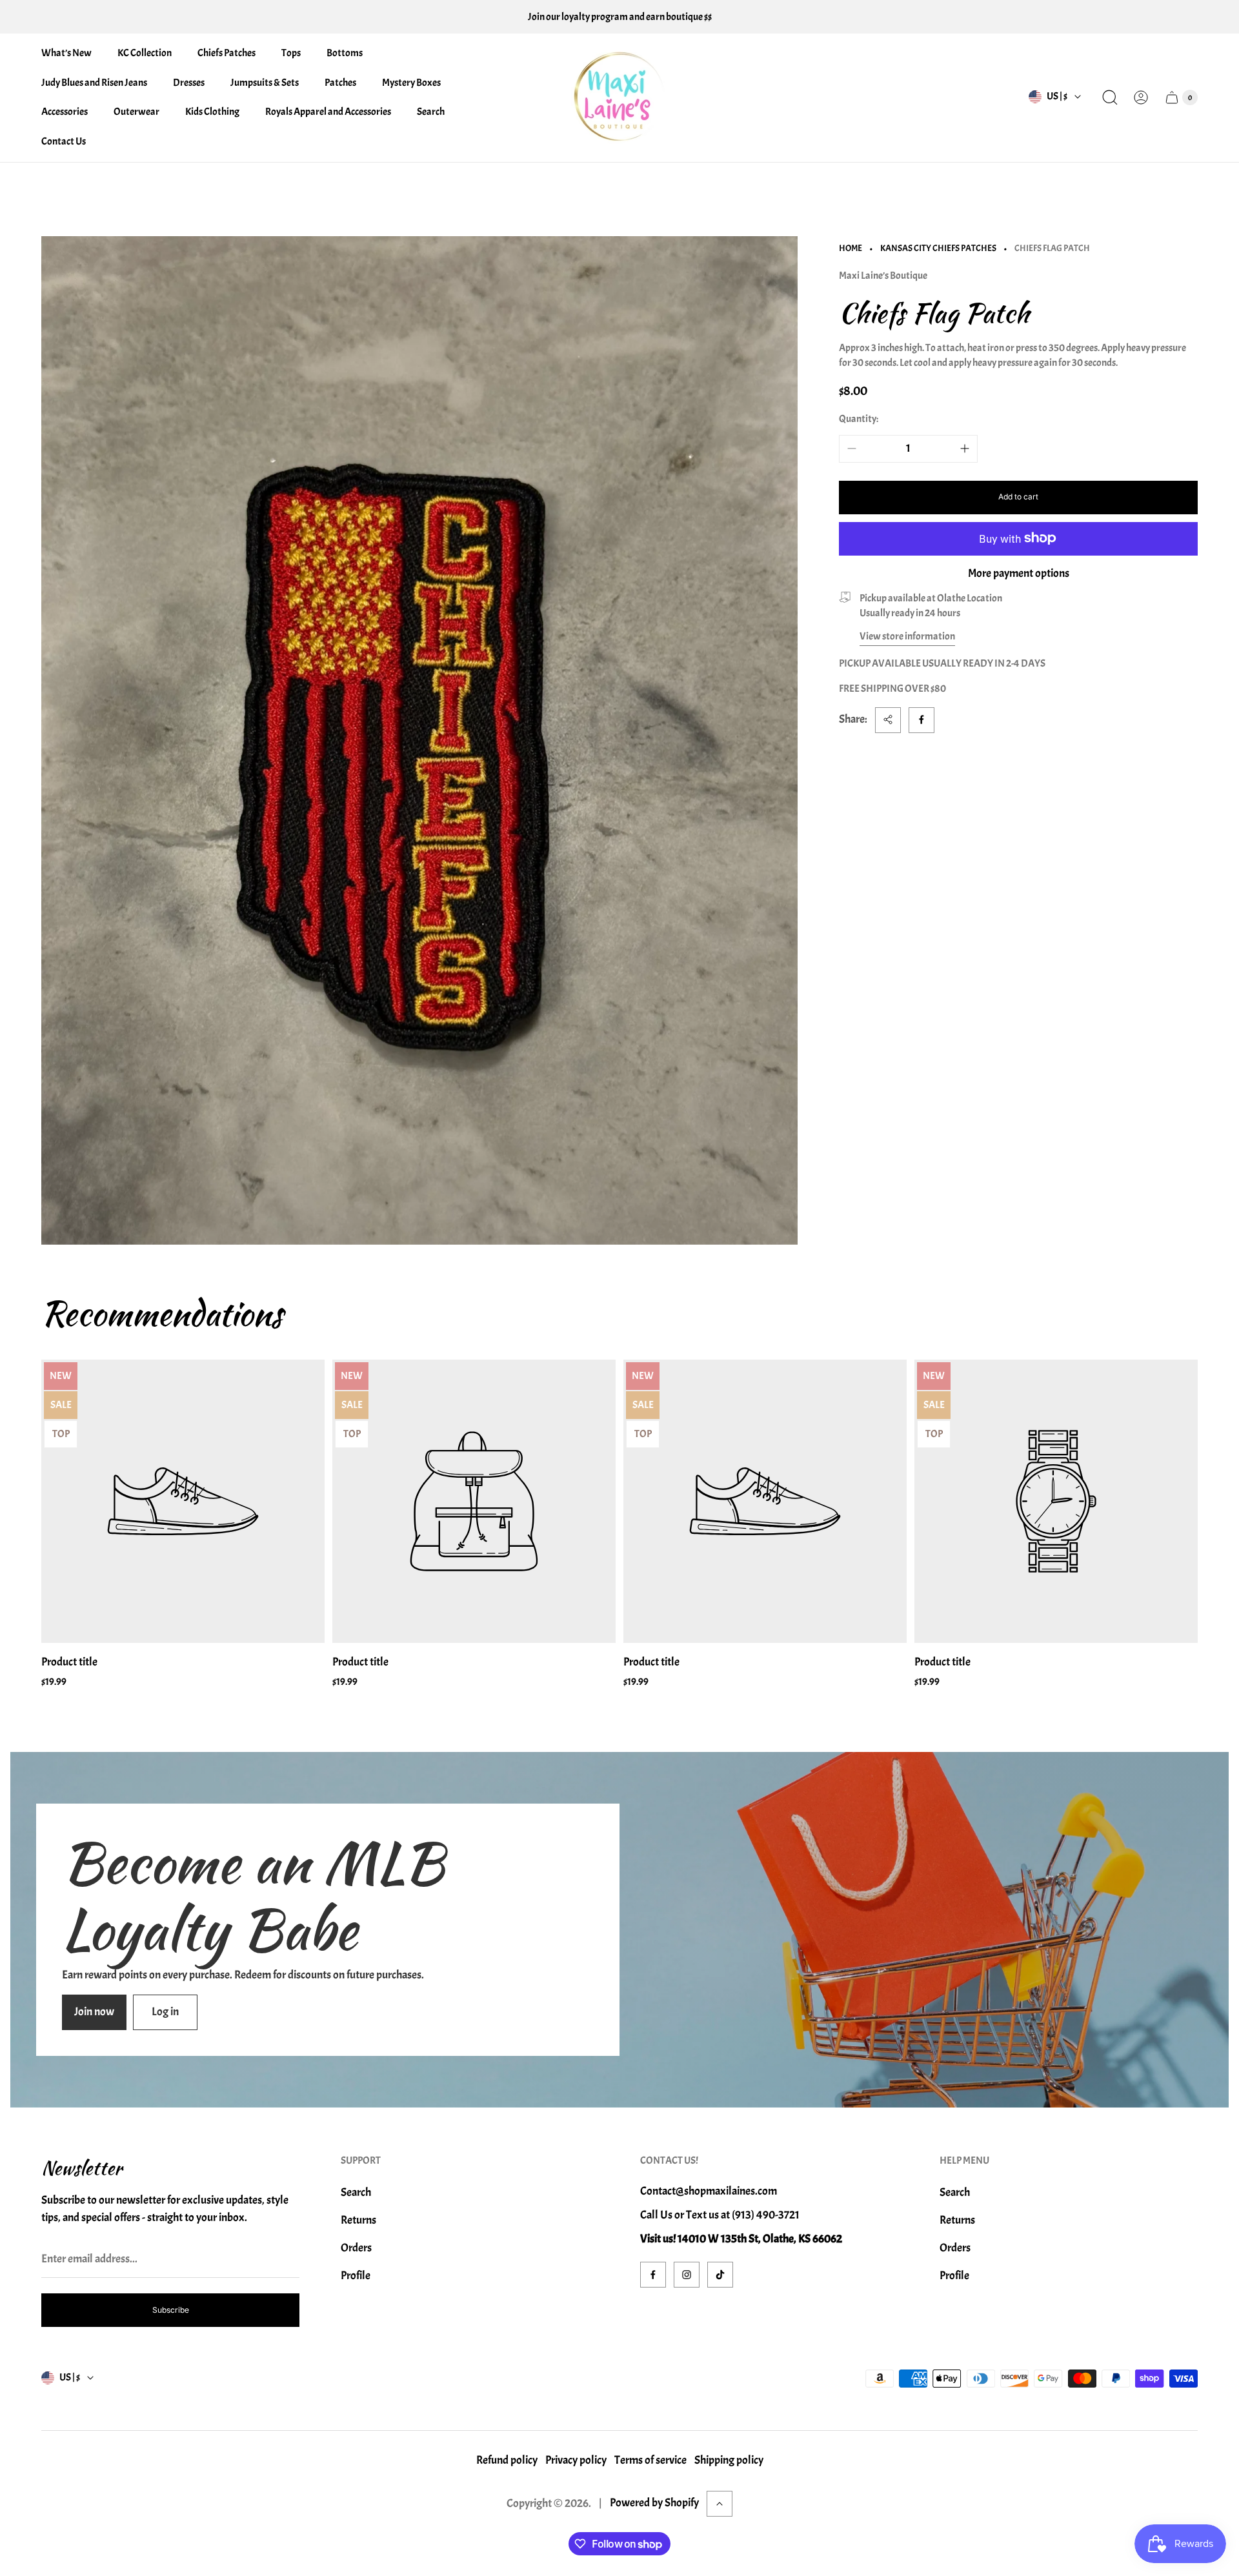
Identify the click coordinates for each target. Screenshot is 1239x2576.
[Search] (1110, 97)
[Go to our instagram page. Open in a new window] (687, 2275)
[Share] (888, 719)
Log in (165, 2012)
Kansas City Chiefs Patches (938, 248)
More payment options (1019, 573)
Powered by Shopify (654, 2503)
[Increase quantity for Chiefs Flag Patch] (965, 448)
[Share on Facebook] (922, 719)
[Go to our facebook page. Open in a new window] (653, 2275)
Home (851, 248)
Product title (69, 1662)
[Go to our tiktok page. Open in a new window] (720, 2275)
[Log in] (1141, 97)
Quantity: (859, 418)
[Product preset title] (183, 1501)
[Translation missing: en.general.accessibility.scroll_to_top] (720, 2504)
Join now (94, 2012)
